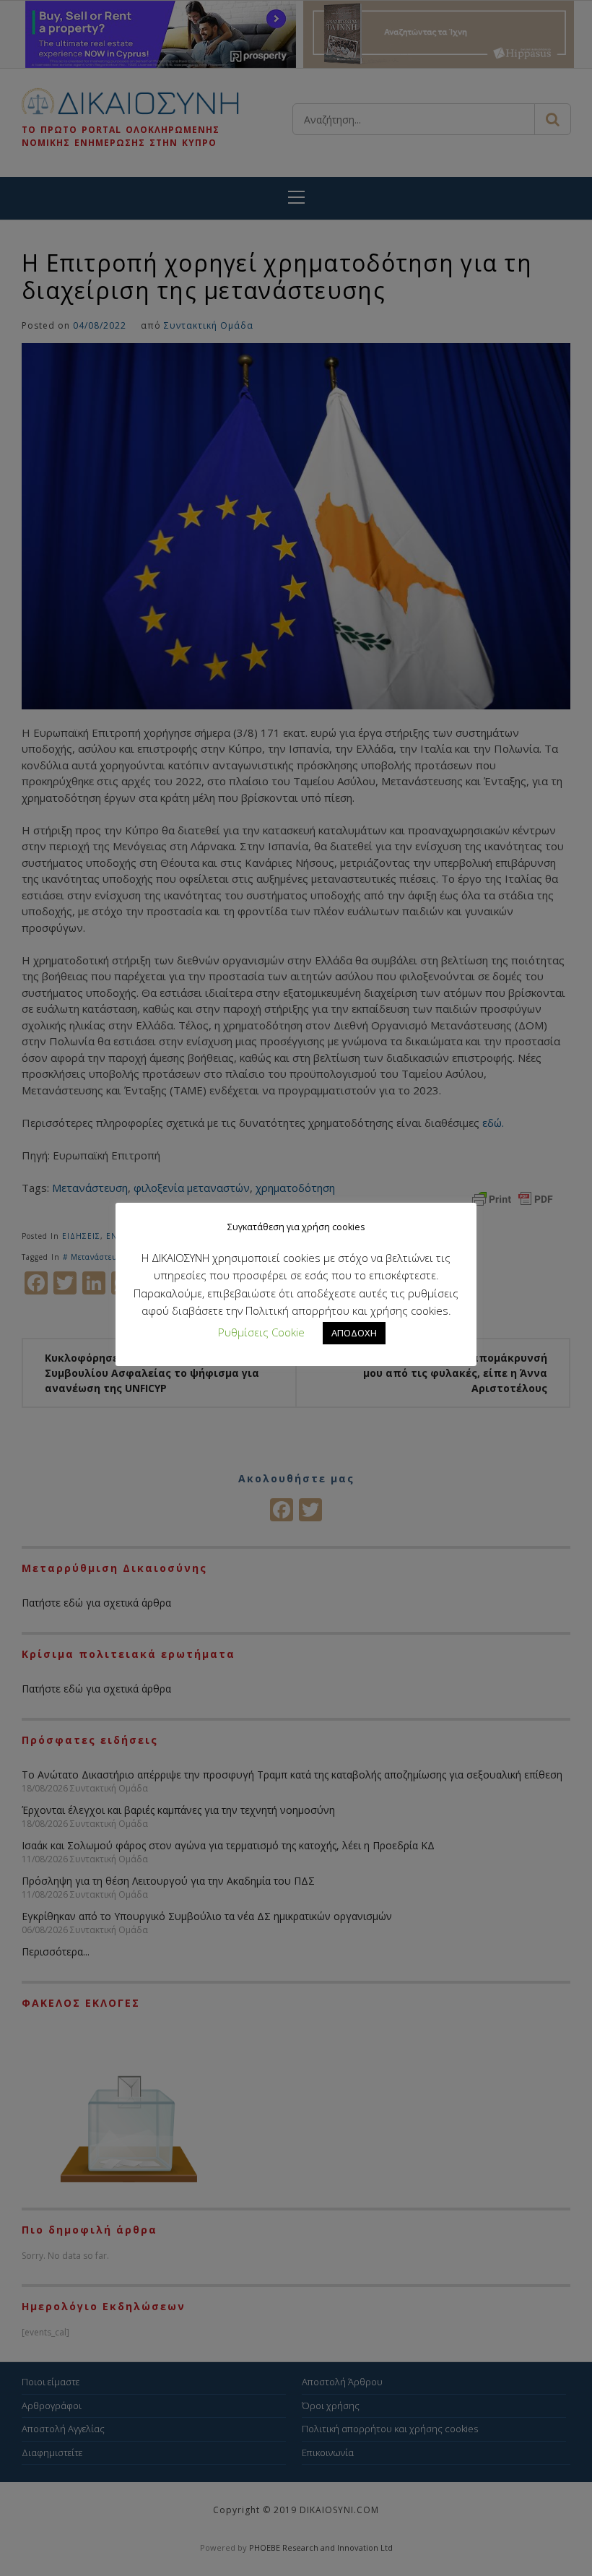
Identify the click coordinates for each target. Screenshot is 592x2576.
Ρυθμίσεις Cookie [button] (261, 1332)
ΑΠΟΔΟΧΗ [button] (354, 1333)
